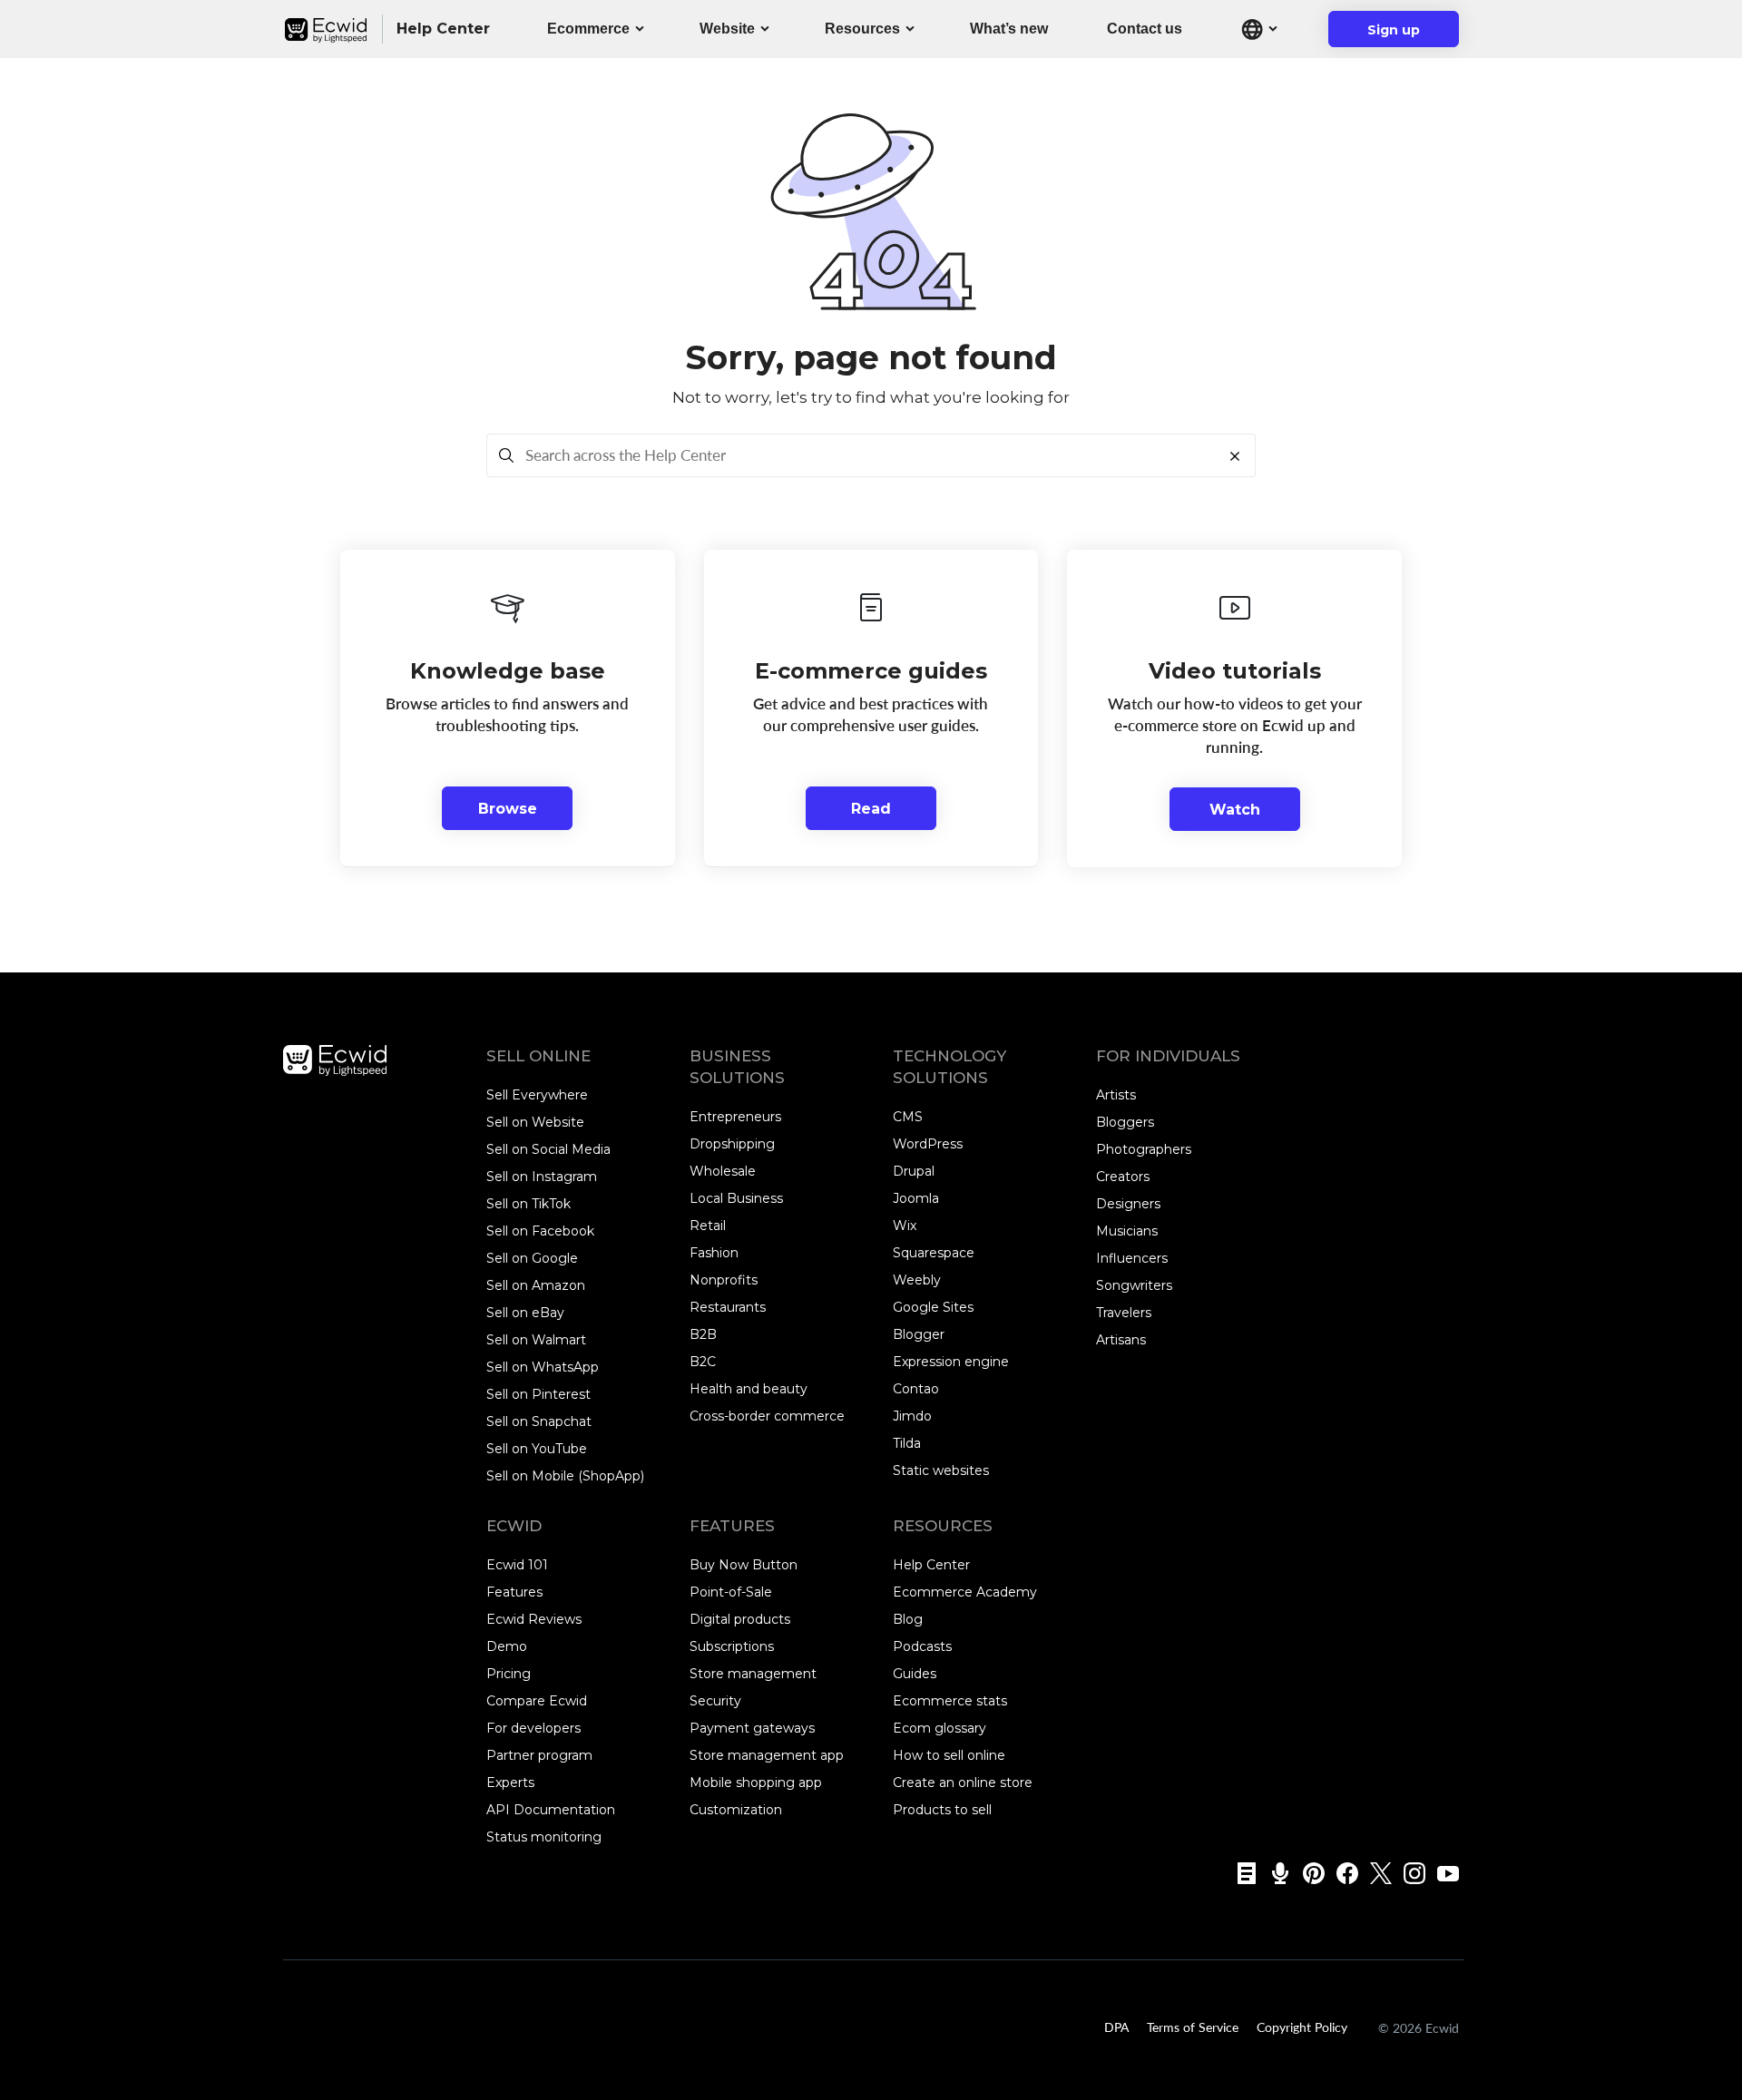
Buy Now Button (744, 1565)
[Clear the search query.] (1240, 455)
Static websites (941, 1470)
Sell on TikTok (528, 1204)
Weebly (917, 1280)
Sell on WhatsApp (543, 1367)
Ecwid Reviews (534, 1619)
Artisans (1121, 1340)
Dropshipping (732, 1144)
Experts (510, 1783)
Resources (862, 29)
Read (871, 809)
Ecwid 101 (517, 1565)
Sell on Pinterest (538, 1394)
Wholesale (723, 1171)
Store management (753, 1674)
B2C (703, 1362)
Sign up (1405, 34)
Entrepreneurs (735, 1117)
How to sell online (949, 1755)
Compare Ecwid (537, 1701)
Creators (1123, 1177)
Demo (507, 1646)
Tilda (907, 1443)
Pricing (509, 1674)
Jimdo (912, 1416)
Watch (1235, 810)
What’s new (1009, 29)
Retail (708, 1226)
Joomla (916, 1198)
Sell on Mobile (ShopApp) (565, 1476)
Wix (905, 1226)
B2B (703, 1334)
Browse (508, 809)
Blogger (919, 1334)
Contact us (1145, 29)
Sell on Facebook (540, 1231)
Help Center (931, 1565)
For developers (533, 1728)
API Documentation (551, 1810)
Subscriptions (732, 1646)
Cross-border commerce (767, 1416)
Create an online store (963, 1783)
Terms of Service (1193, 2027)
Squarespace (934, 1253)
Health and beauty (749, 1389)
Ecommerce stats (950, 1701)
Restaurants (728, 1307)
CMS (908, 1117)
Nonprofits (724, 1280)
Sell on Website (535, 1122)
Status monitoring (544, 1837)
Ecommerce (588, 29)
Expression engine (951, 1362)
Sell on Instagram (542, 1177)
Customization (736, 1810)
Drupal (914, 1171)
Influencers (1132, 1258)
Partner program (539, 1755)
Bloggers (1125, 1122)
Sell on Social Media (548, 1149)
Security (715, 1701)
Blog (908, 1619)
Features (514, 1592)
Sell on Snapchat (539, 1421)
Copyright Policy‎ (1302, 2027)
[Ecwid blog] (1241, 1873)
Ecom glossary (940, 1728)
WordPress (928, 1144)
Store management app (767, 1755)
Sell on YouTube (537, 1449)
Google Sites (933, 1307)
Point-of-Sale (731, 1592)
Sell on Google (532, 1258)
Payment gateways (752, 1728)
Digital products (740, 1619)
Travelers (1124, 1313)
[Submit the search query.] (506, 455)
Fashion (714, 1253)
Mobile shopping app (756, 1783)
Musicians (1127, 1231)
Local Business (736, 1198)
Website (727, 29)
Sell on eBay (525, 1313)
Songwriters (1134, 1285)
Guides (915, 1674)
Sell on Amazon (536, 1285)
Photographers (1144, 1149)
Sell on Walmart (536, 1340)
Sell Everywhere (537, 1095)
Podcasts (922, 1646)
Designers (1128, 1204)
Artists (1116, 1095)
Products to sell (942, 1810)
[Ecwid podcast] (1274, 1873)
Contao (916, 1389)
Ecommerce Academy (965, 1592)
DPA (1116, 2027)
